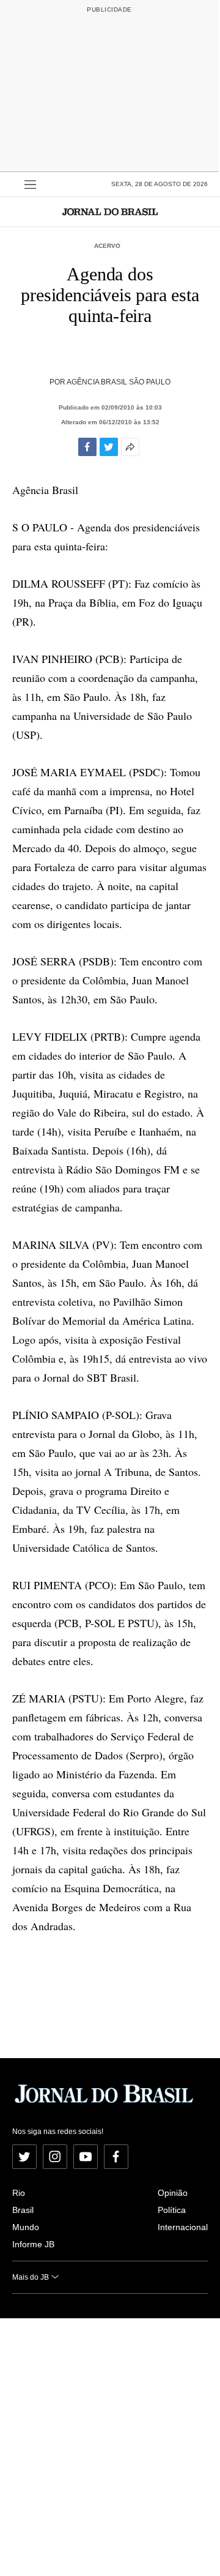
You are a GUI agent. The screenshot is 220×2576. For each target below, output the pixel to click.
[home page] (110, 212)
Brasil (23, 2210)
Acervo (107, 246)
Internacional (183, 2227)
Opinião (173, 2193)
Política (172, 2210)
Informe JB (33, 2244)
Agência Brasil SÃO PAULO (119, 382)
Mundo (26, 2227)
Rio (19, 2193)
